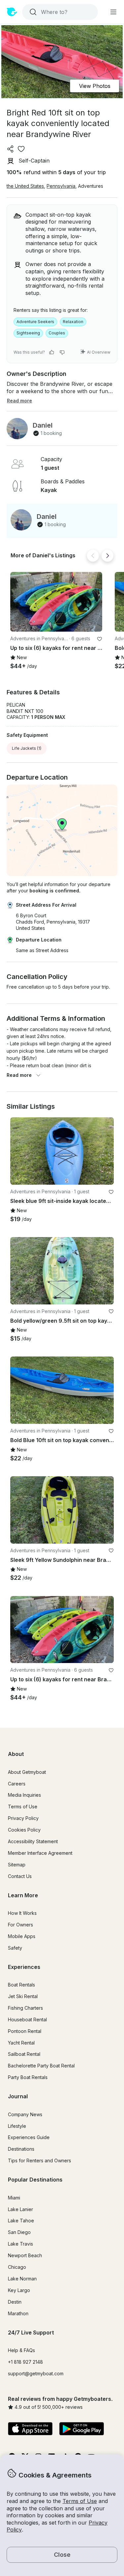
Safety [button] (15, 1948)
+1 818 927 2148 (25, 2362)
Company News (25, 2114)
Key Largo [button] (19, 2290)
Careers (17, 1784)
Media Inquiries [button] (24, 1795)
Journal (18, 2096)
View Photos (95, 86)
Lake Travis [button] (21, 2244)
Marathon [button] (18, 2313)
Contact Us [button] (20, 1876)
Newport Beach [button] (25, 2255)
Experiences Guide (29, 2137)
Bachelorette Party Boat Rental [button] (41, 2066)
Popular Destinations (35, 2180)
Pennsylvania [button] (61, 186)
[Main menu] (113, 12)
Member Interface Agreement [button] (40, 1853)
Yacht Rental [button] (21, 2043)
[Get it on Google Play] (82, 2429)
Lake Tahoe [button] (21, 2221)
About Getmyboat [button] (27, 1772)
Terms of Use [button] (80, 2501)
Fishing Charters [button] (25, 2008)
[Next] (107, 556)
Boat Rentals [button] (21, 1985)
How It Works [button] (22, 1913)
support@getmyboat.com (36, 2373)
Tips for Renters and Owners (40, 2160)
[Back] (93, 556)
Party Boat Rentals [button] (28, 2077)
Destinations (21, 2149)
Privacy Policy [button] (23, 1818)
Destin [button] (15, 2302)
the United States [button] (25, 186)
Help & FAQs (21, 2350)
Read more (19, 1075)
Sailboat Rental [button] (24, 2054)
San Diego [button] (19, 2232)
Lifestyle (17, 2126)
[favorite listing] (21, 149)
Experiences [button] (24, 1967)
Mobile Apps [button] (22, 1936)
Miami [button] (14, 2198)
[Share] (11, 149)
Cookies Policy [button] (24, 1830)
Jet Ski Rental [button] (23, 1996)
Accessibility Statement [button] (33, 1841)
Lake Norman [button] (22, 2279)
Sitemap (17, 1865)
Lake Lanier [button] (21, 2209)
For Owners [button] (21, 1925)
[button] (56, 602)
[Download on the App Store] (30, 2429)
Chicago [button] (17, 2267)
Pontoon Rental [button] (25, 2031)
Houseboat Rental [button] (27, 2019)
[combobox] (59, 12)
